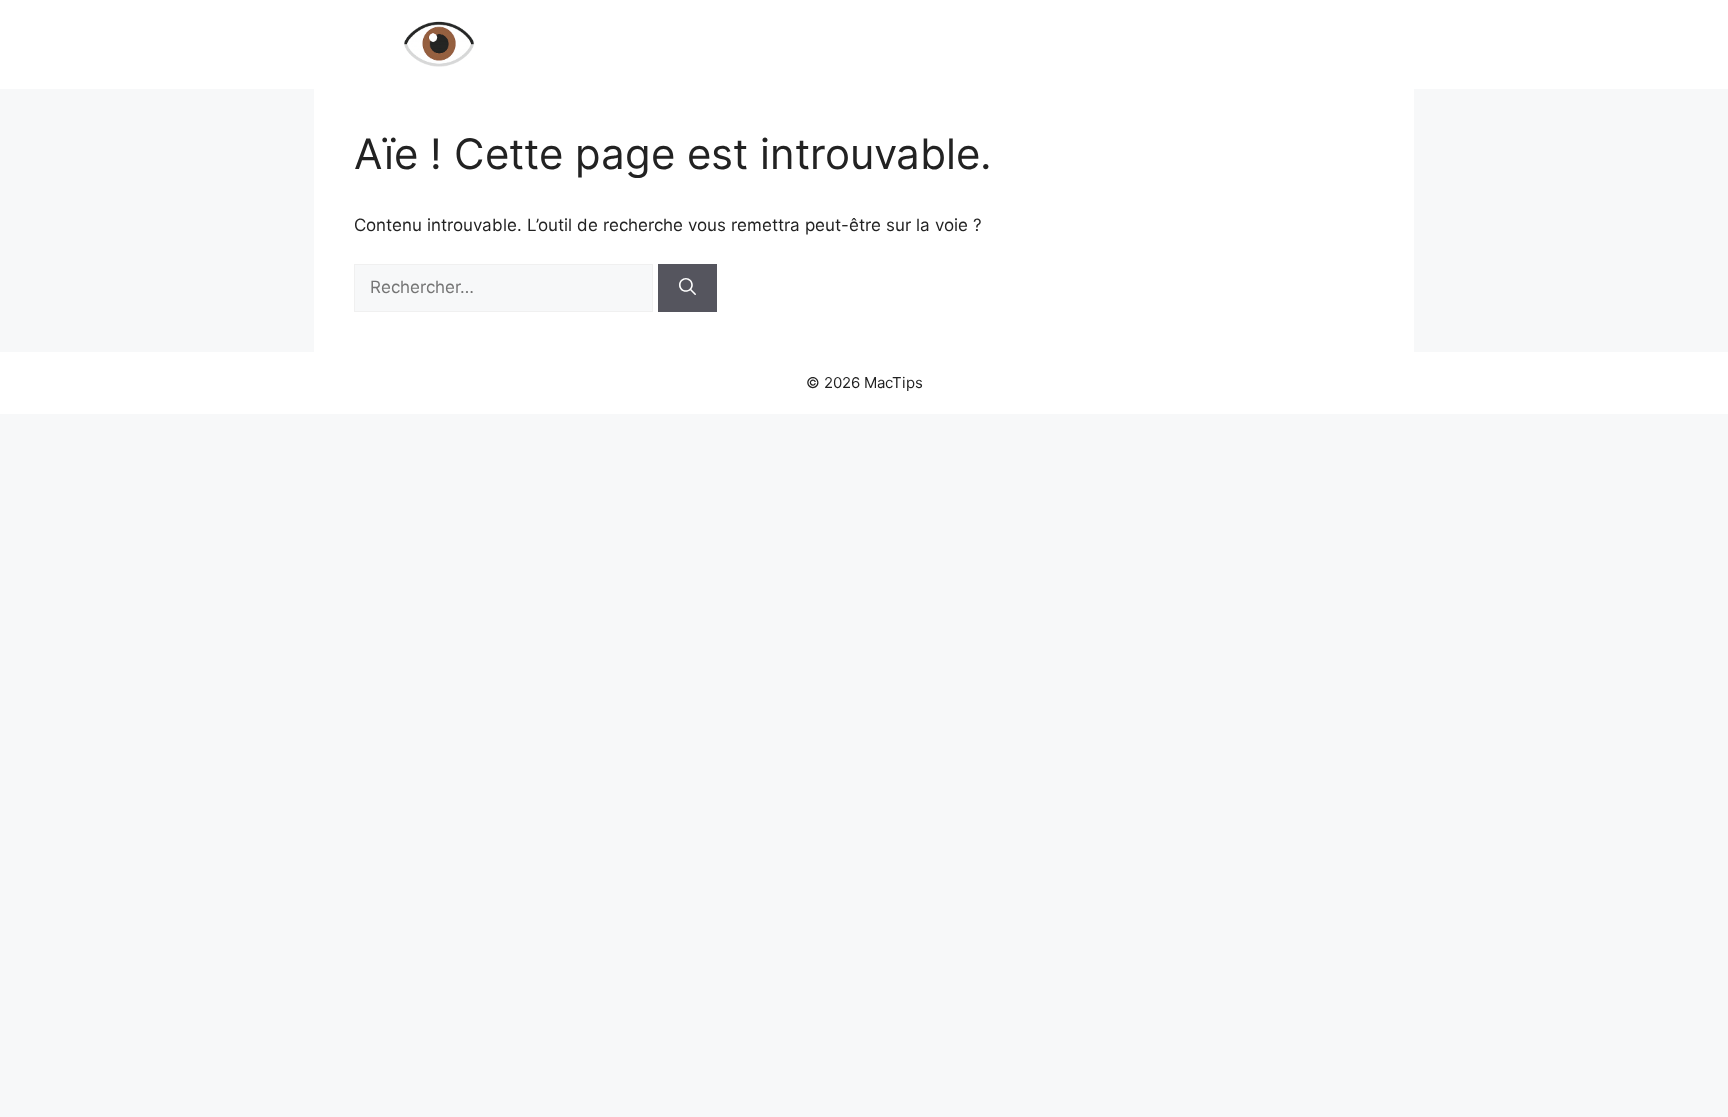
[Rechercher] (687, 288)
